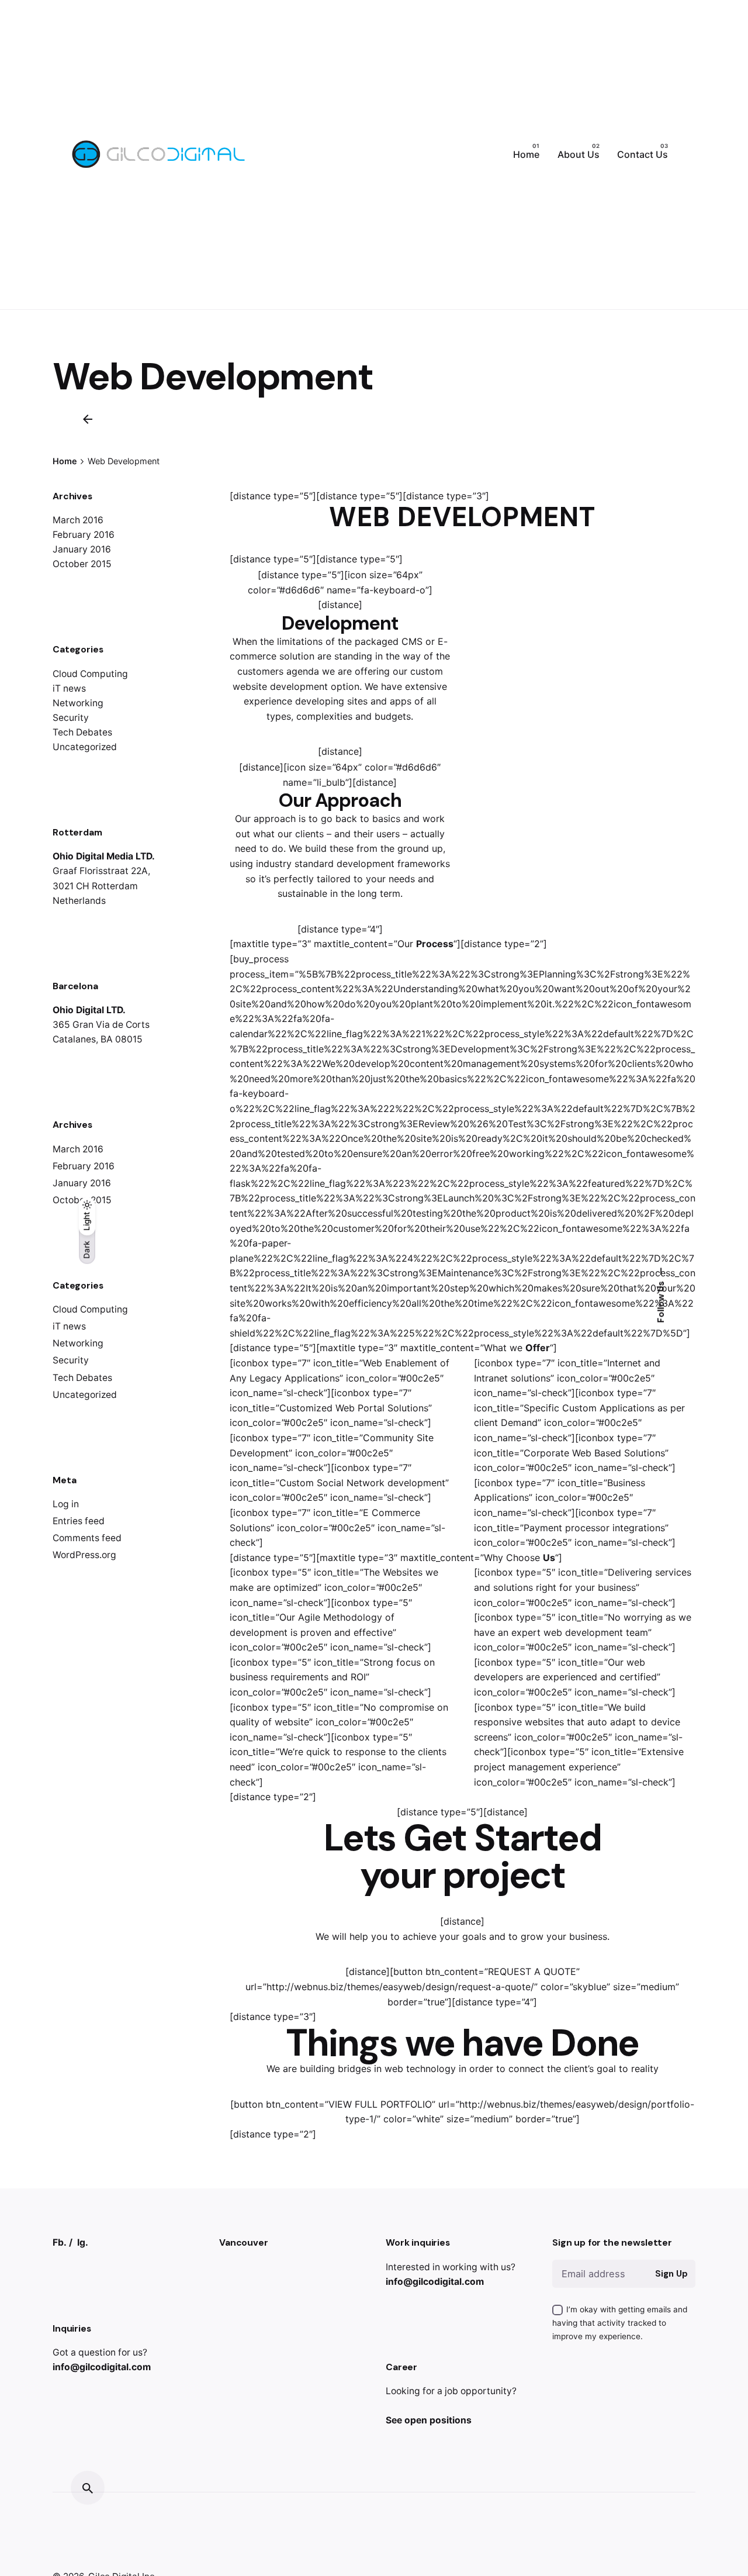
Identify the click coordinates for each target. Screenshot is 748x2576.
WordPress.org (84, 1555)
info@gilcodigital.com (102, 2367)
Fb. (60, 2242)
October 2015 (82, 564)
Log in (66, 1504)
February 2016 (84, 535)
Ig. (83, 2242)
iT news (69, 688)
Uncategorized (85, 747)
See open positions (429, 2420)
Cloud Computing (90, 674)
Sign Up (671, 2274)
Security (71, 718)
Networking (78, 703)
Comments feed (87, 1538)
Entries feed (79, 1521)
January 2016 (82, 549)
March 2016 (78, 520)
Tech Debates (82, 732)
